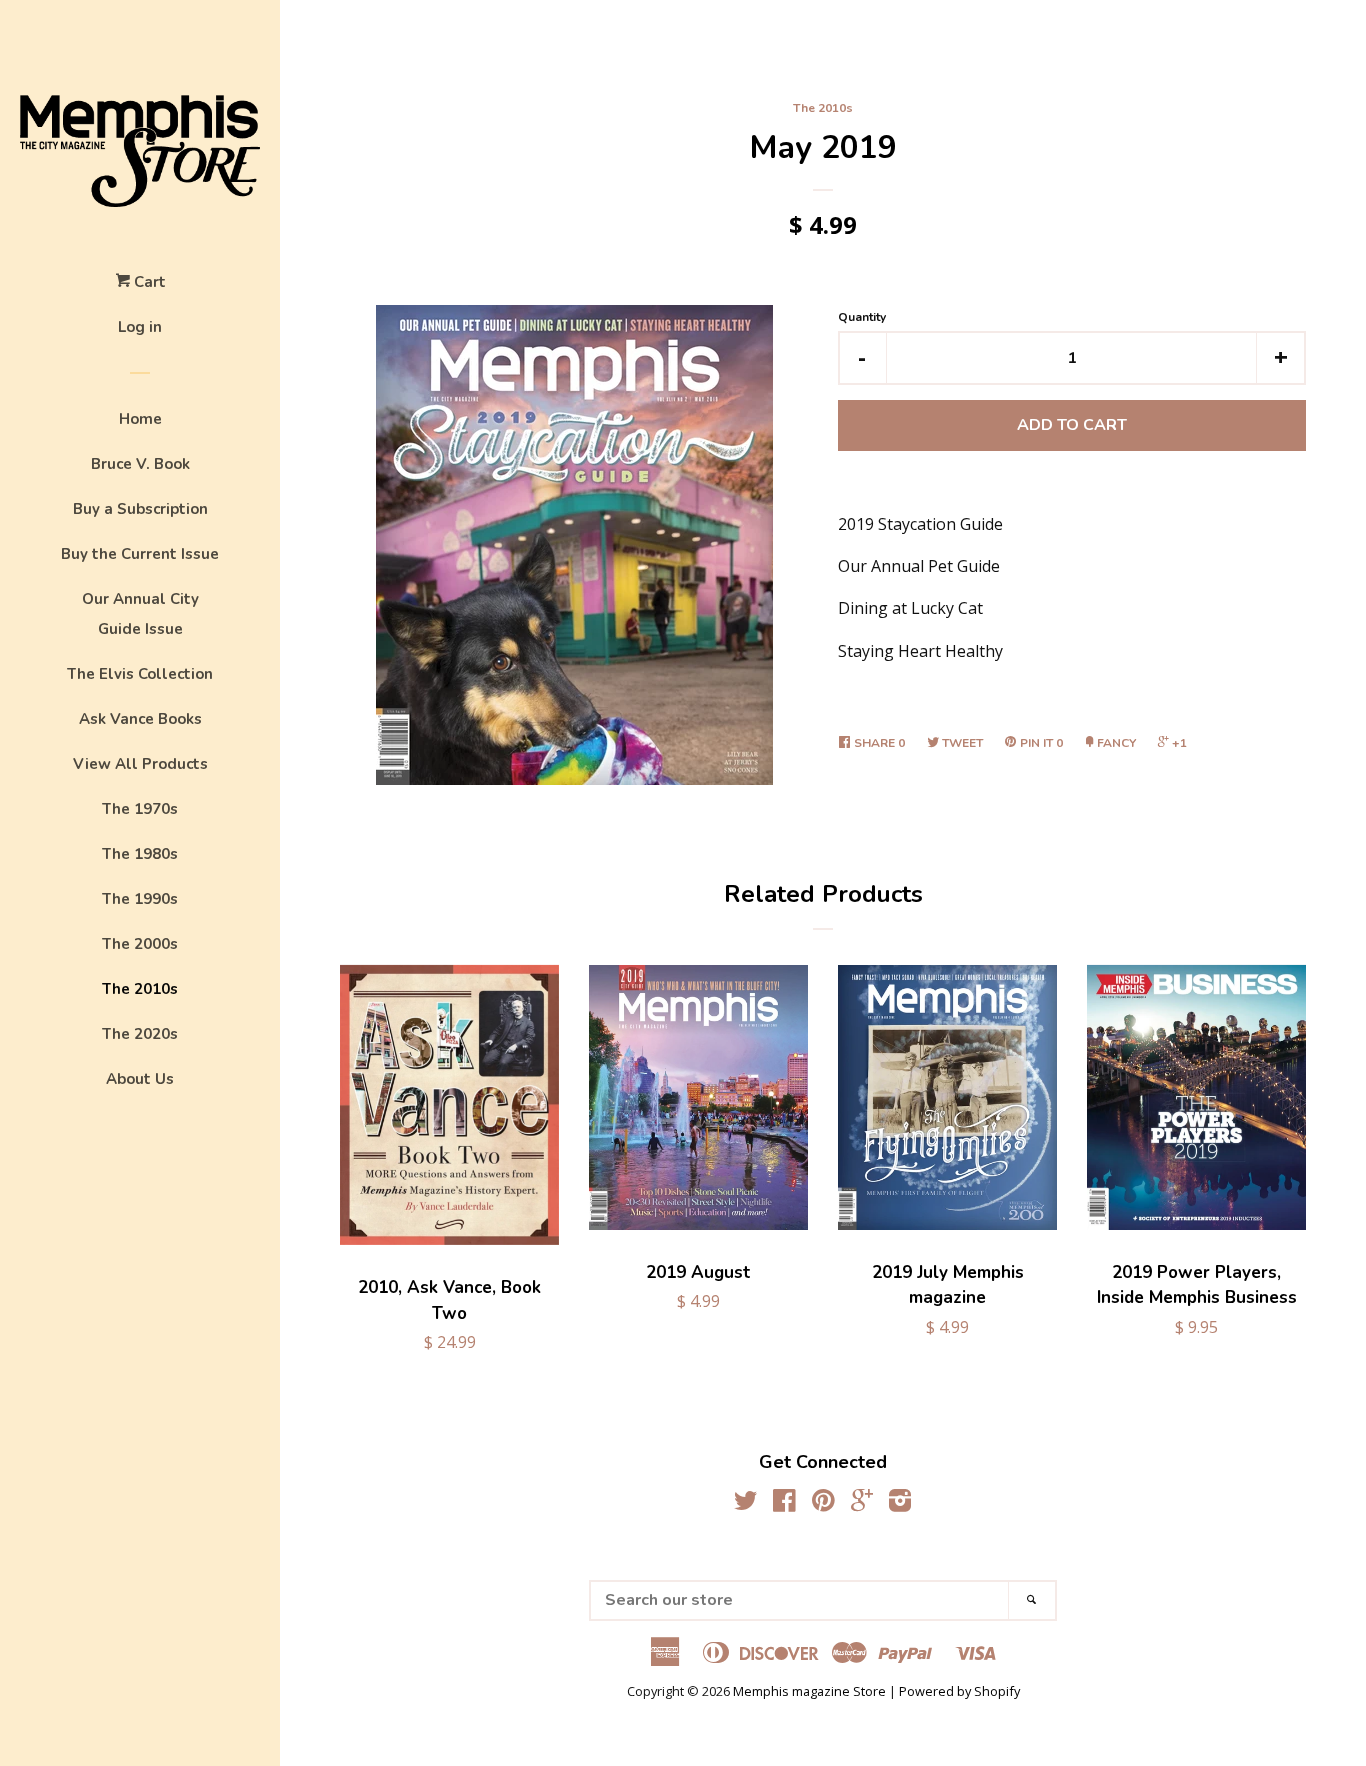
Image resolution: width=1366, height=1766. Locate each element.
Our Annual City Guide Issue (140, 614)
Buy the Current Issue (140, 554)
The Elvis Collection (140, 674)
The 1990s (140, 899)
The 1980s (140, 854)
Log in (140, 327)
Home (140, 419)
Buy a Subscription (140, 509)
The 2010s (140, 989)
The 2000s (140, 944)
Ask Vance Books (140, 719)
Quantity (862, 317)
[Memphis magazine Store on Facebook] (784, 1504)
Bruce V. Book (140, 464)
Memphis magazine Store (809, 1691)
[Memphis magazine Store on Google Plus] (862, 1504)
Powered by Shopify (959, 1691)
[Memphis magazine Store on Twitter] (746, 1504)
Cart (148, 282)
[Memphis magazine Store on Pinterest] (823, 1504)
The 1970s (140, 809)
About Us (140, 1079)
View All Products (140, 764)
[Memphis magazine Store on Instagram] (900, 1504)
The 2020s (140, 1034)
